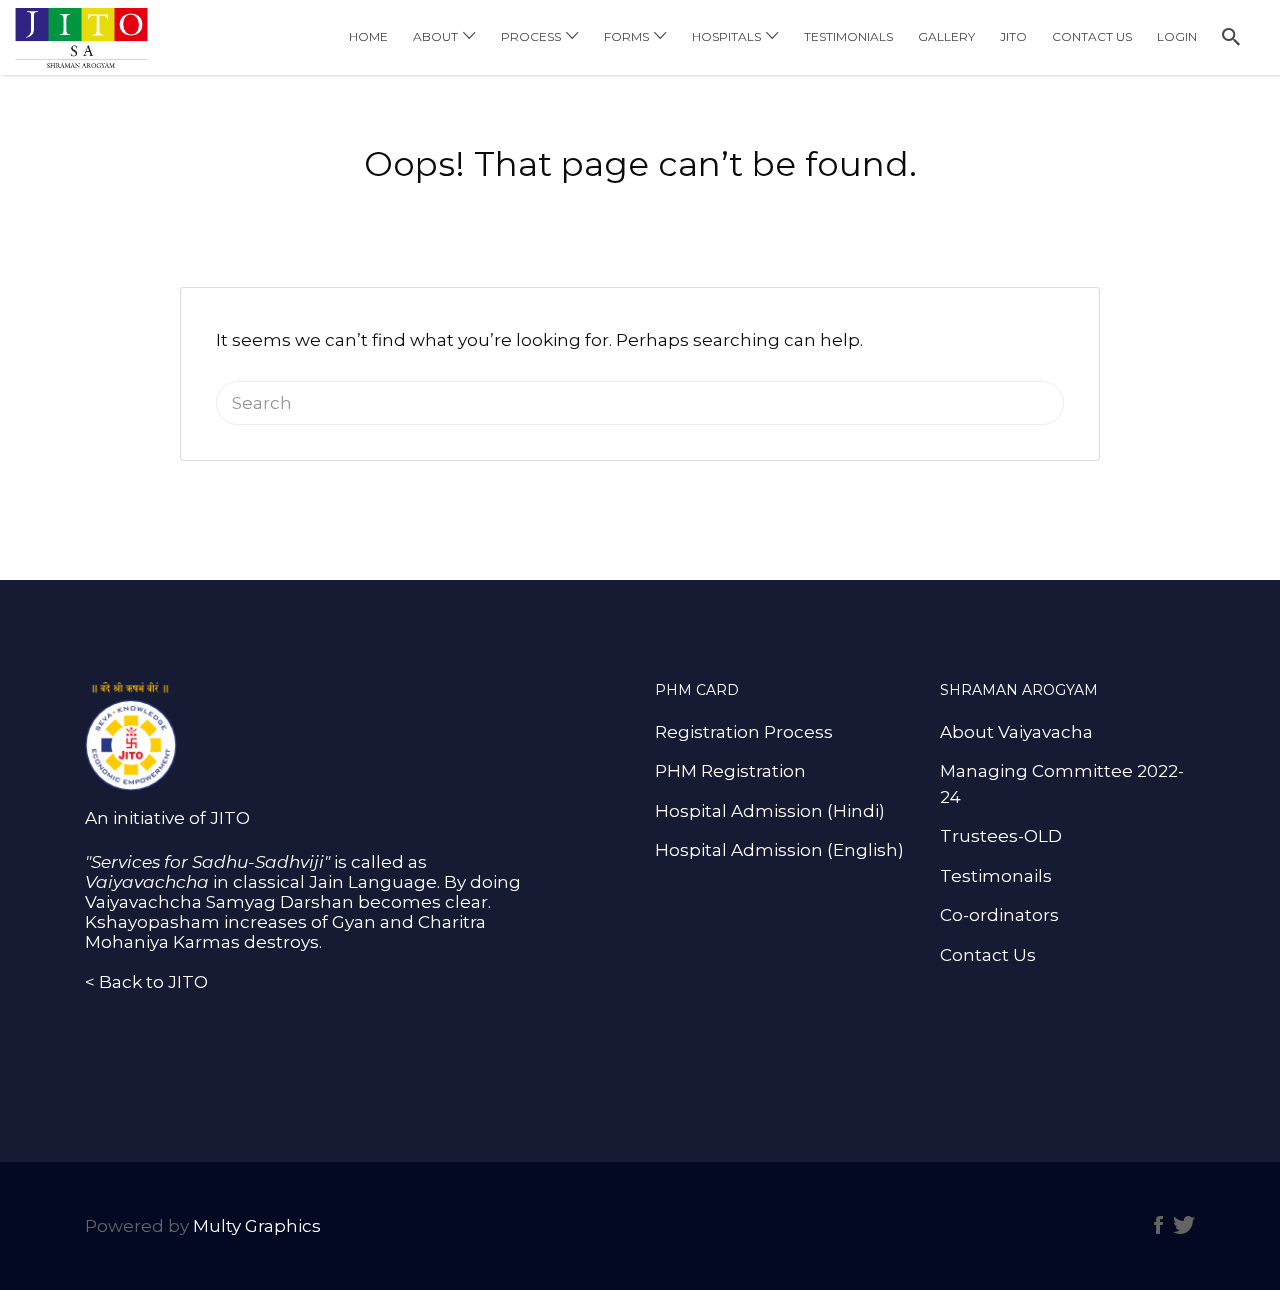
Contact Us (1092, 36)
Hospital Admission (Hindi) (770, 811)
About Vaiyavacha (1016, 732)
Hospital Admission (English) (779, 850)
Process (531, 36)
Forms (626, 36)
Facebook (1158, 1225)
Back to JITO (153, 982)
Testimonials (848, 36)
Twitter (1184, 1225)
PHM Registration (730, 771)
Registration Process (744, 732)
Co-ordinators (999, 915)
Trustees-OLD (1001, 836)
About (435, 36)
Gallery (946, 36)
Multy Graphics (257, 1226)
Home (368, 36)
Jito (1013, 36)
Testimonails (996, 876)
